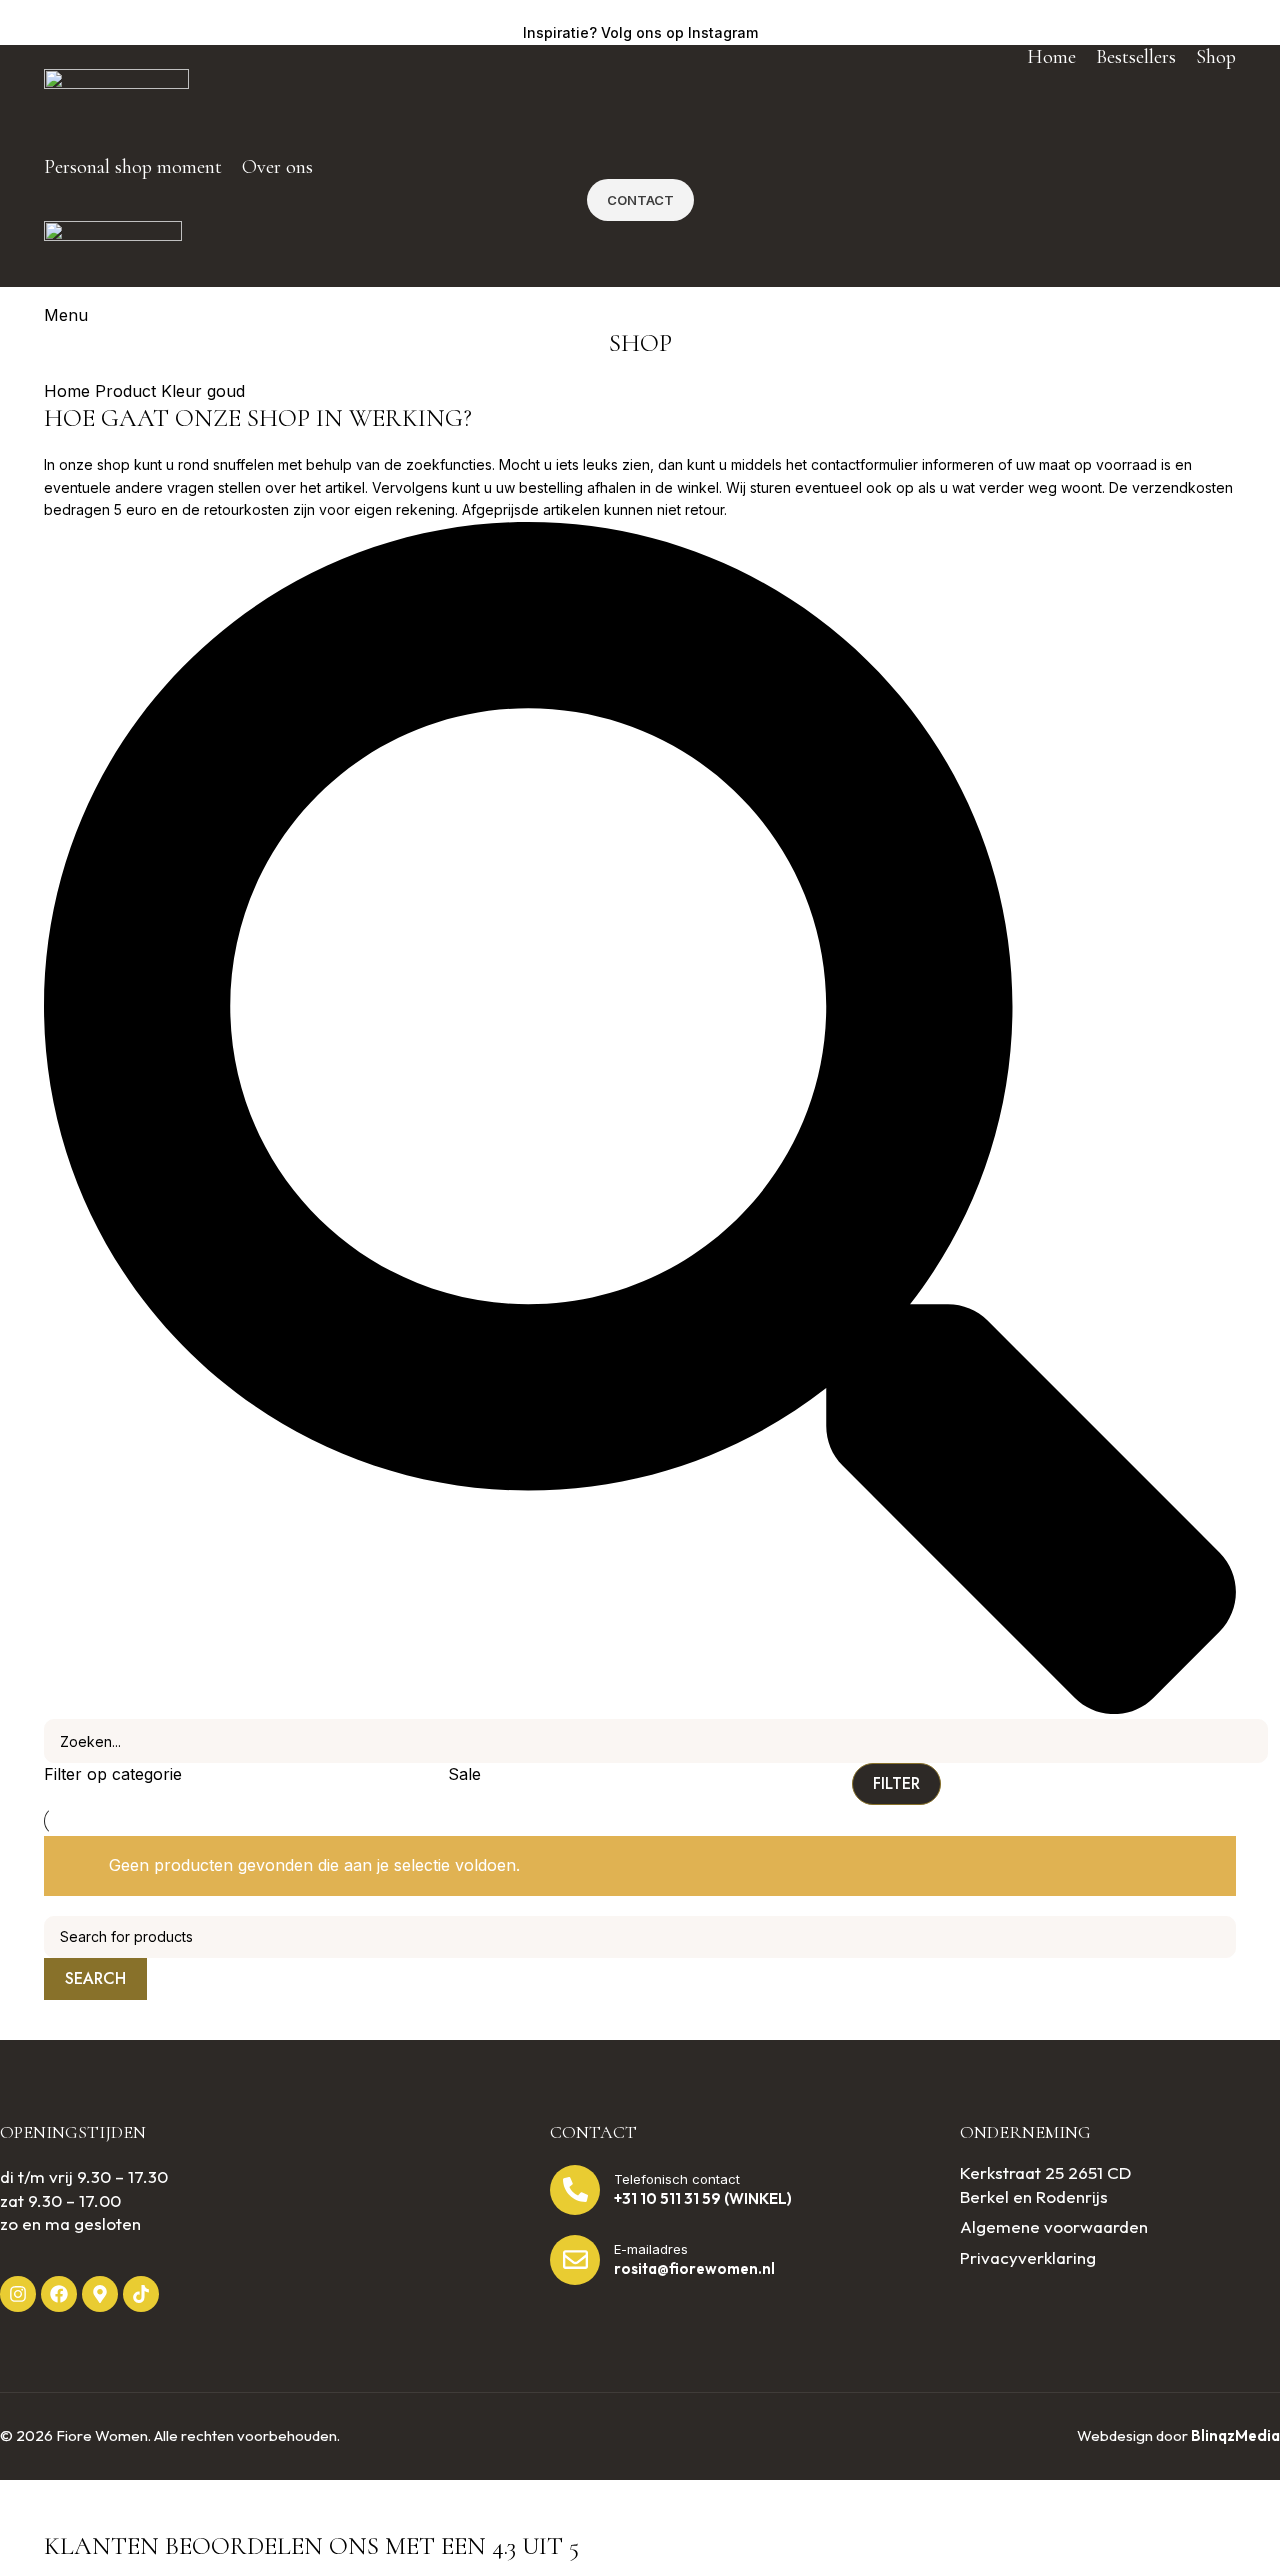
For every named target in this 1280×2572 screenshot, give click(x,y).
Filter (896, 1783)
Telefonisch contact (677, 2179)
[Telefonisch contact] (575, 2190)
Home (69, 391)
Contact (640, 200)
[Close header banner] (25, 2505)
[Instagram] (18, 2294)
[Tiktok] (141, 2294)
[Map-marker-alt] (100, 2294)
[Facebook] (59, 2294)
